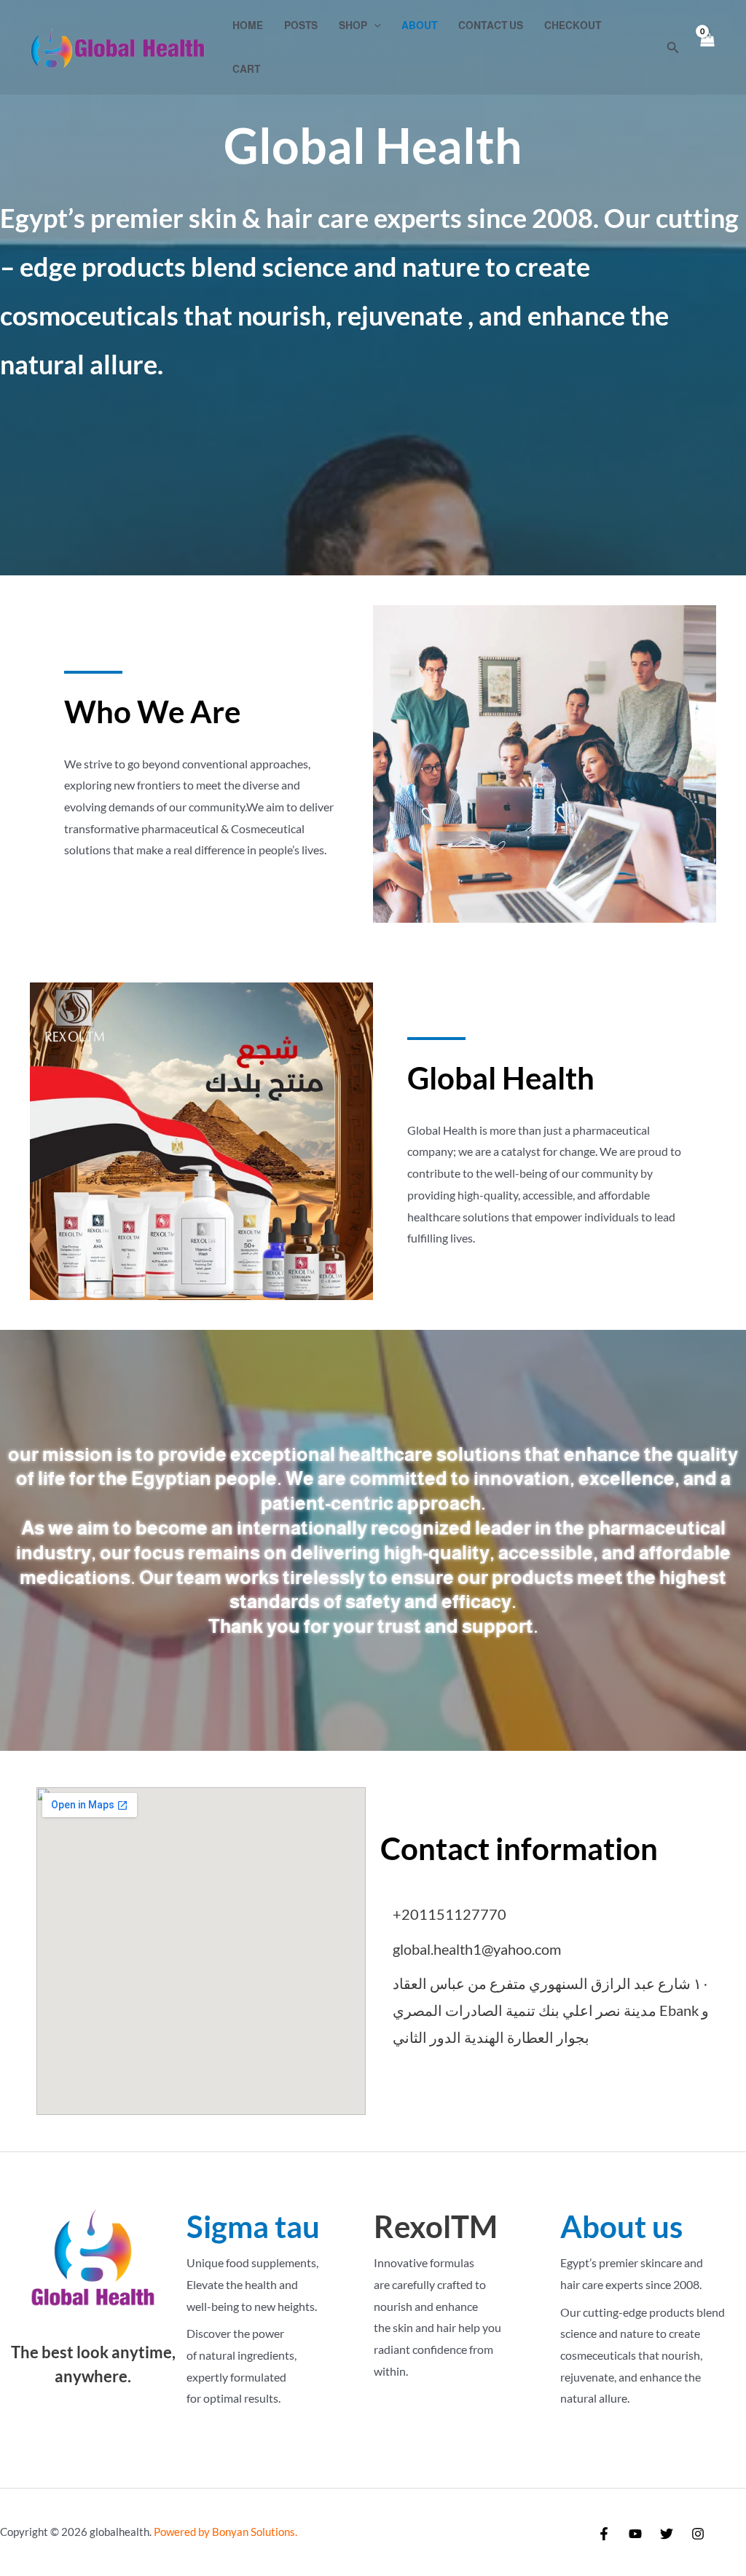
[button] (374, 25)
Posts (301, 25)
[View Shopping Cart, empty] (707, 48)
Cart (246, 69)
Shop (353, 25)
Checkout (573, 25)
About (419, 25)
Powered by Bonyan (223, 2532)
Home (248, 25)
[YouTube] (635, 2534)
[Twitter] (667, 2534)
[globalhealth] (117, 46)
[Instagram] (698, 2534)
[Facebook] (604, 2534)
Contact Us (491, 25)
